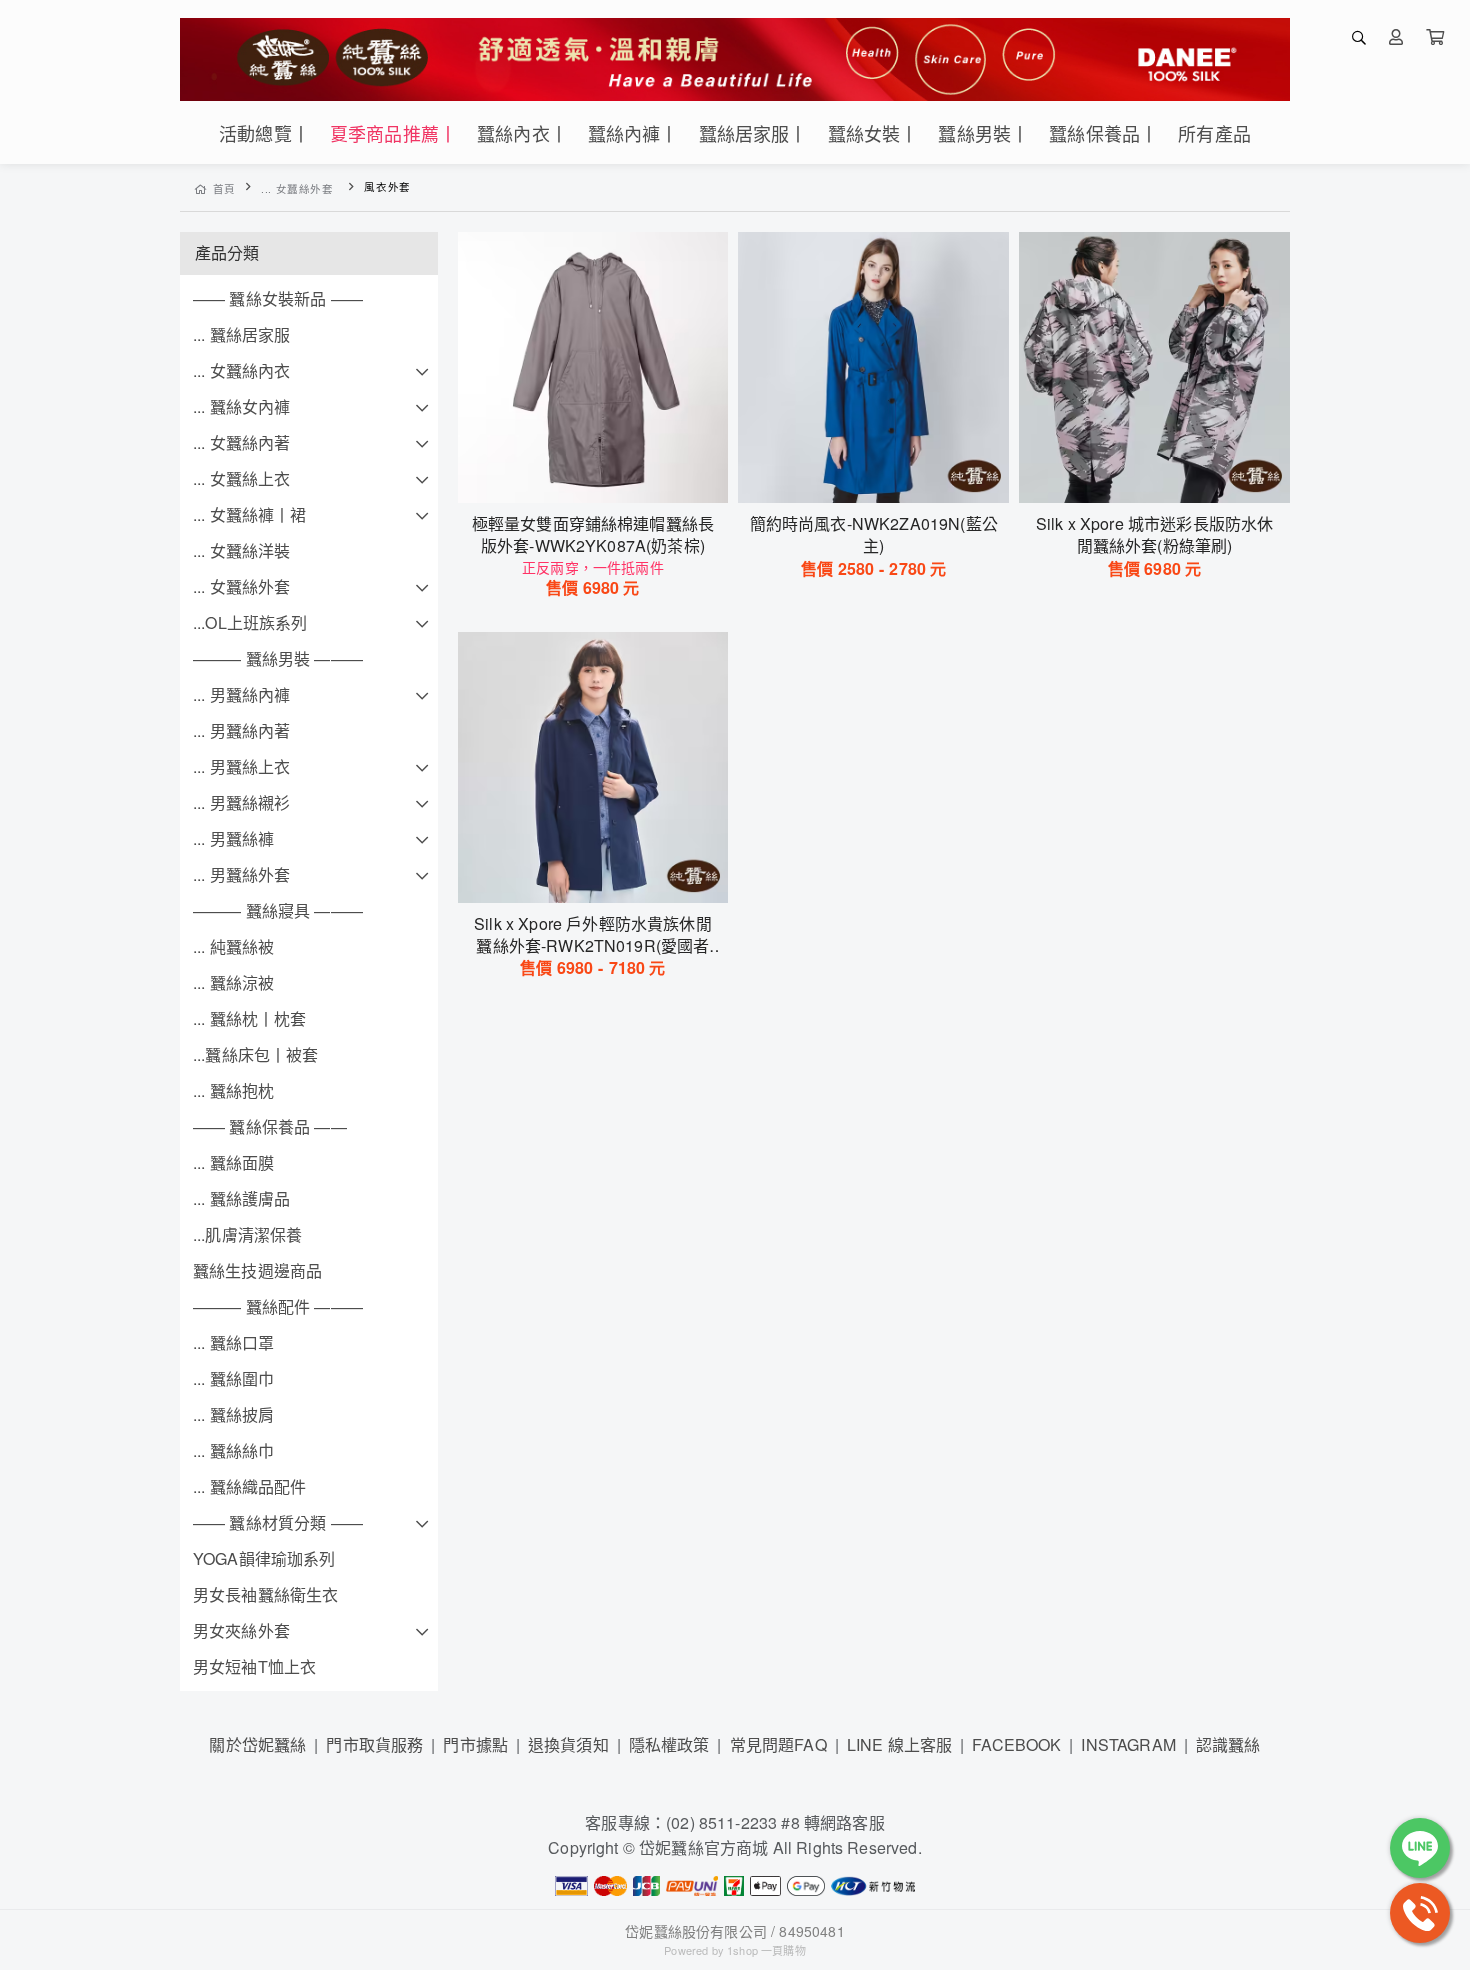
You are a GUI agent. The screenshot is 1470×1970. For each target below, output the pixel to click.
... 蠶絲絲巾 (233, 1450)
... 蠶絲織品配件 (250, 1486)
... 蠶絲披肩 (233, 1414)
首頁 (224, 188)
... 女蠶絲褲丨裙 (250, 514)
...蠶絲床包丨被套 (256, 1054)
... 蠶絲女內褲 (241, 406)
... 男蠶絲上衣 (241, 766)
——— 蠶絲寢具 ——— (278, 910)
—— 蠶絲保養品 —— (270, 1126)
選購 (884, 475)
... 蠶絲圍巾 (233, 1378)
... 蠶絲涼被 (233, 982)
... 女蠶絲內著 (241, 442)
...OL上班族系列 (250, 622)
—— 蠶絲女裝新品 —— (278, 298)
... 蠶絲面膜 (233, 1162)
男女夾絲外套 (241, 1630)
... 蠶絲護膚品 (241, 1198)
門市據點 (475, 1744)
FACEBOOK (1016, 1744)
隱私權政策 (669, 1744)
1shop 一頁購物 (766, 1950)
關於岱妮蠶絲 (257, 1744)
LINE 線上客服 (899, 1744)
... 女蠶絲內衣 (241, 370)
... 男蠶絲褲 (233, 838)
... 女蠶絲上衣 (241, 478)
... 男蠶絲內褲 (241, 694)
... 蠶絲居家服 (241, 334)
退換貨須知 (568, 1744)
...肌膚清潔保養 (247, 1234)
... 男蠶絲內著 (241, 730)
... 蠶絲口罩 (233, 1342)
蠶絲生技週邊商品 (257, 1270)
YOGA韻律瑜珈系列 (264, 1558)
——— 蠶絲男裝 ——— (278, 658)
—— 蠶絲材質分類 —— (278, 1522)
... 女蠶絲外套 (297, 188)
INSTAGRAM (1128, 1744)
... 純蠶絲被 (233, 946)
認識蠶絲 (1228, 1744)
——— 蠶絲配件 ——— (278, 1306)
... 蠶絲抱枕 (233, 1090)
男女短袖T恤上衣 (254, 1666)
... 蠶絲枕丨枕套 (250, 1018)
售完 (593, 475)
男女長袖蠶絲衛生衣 (265, 1594)
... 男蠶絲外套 (241, 874)
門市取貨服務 (374, 1744)
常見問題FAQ (778, 1744)
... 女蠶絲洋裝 (241, 550)
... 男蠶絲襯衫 (241, 802)
